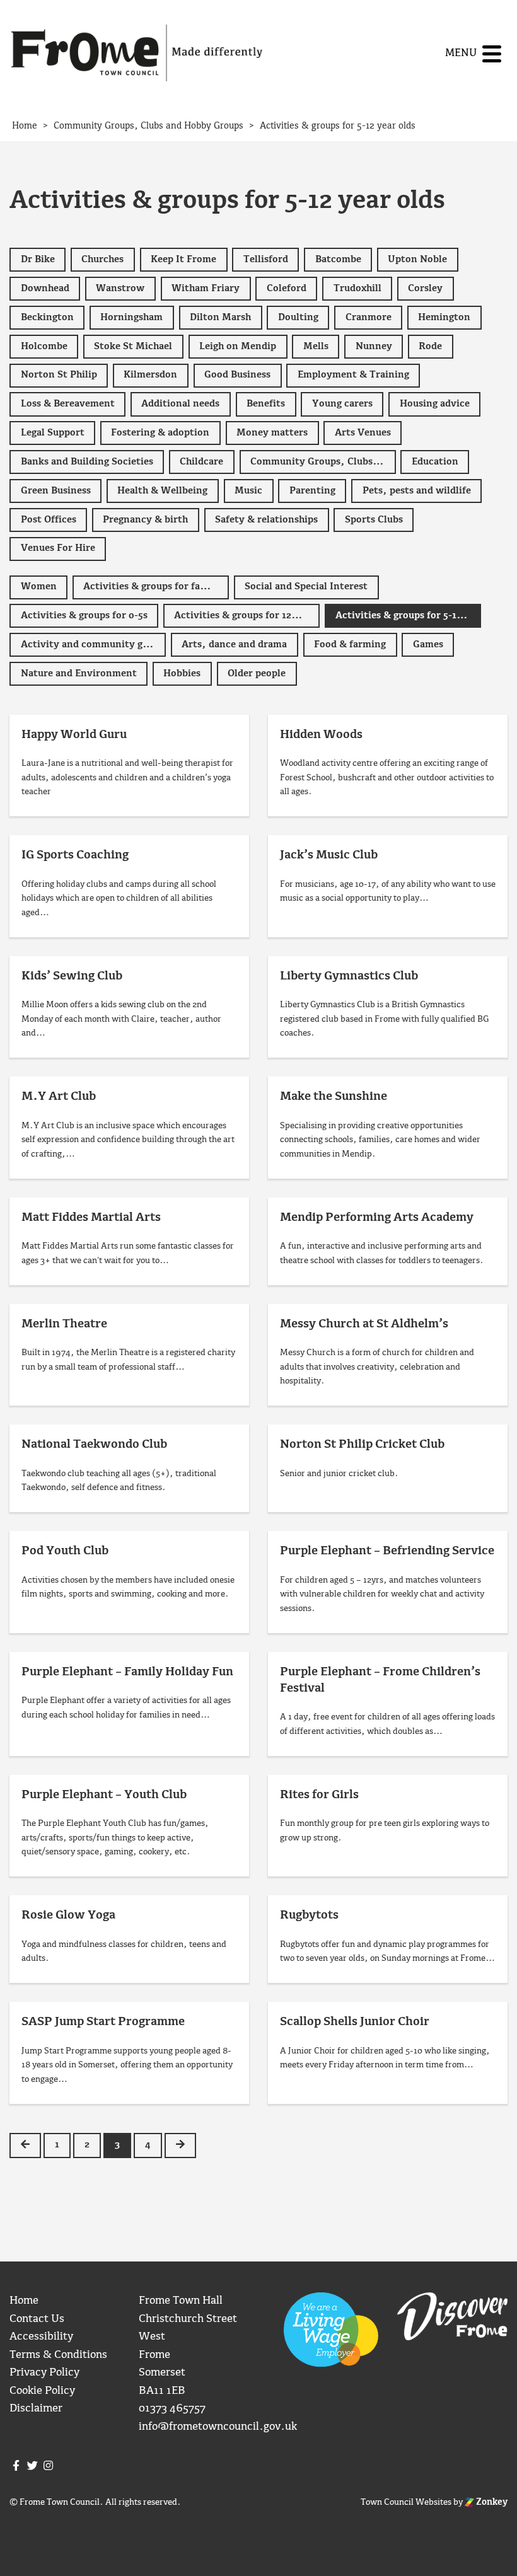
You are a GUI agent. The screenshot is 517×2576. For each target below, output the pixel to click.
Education (435, 462)
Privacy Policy (44, 2373)
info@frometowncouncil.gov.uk (218, 2427)
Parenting (312, 491)
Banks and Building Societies (87, 462)
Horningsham (131, 318)
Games (428, 645)
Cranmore (369, 318)
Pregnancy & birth (145, 520)
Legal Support (53, 433)
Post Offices (49, 520)
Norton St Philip (59, 375)
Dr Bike (38, 260)
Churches (102, 260)
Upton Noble (417, 260)
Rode (430, 347)
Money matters (272, 433)
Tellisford (266, 260)
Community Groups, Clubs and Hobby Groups (323, 462)
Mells (316, 347)
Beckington (47, 318)
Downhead (45, 289)
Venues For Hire (58, 548)
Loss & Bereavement (68, 404)
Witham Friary (206, 289)
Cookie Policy (42, 2391)
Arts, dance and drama (234, 645)
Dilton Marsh (220, 318)
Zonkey (491, 2502)
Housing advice (435, 404)
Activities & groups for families (155, 587)
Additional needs (180, 404)
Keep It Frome (183, 260)
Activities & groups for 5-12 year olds (408, 616)
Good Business (237, 375)
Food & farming (350, 645)
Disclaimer (36, 2409)
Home (24, 2301)
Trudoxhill (357, 289)
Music (248, 491)
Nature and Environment (79, 674)
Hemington (444, 318)
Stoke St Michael (133, 347)
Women (39, 587)
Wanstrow (120, 289)
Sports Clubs (374, 520)
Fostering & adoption (160, 433)
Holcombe (44, 347)
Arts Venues (363, 433)
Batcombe (338, 260)
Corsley (425, 289)
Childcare (201, 462)
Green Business (56, 491)
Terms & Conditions (58, 2355)
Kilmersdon (150, 375)
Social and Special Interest (306, 587)
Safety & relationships (266, 520)
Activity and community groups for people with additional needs (93, 645)
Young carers (342, 404)
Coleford (287, 289)
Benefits (266, 404)
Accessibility (41, 2337)
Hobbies (182, 674)
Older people (257, 674)
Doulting (298, 318)
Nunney (374, 347)
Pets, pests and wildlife (417, 491)
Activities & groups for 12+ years (247, 616)
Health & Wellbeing (162, 491)
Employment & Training (353, 375)
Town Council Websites (406, 2502)
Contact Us (37, 2319)
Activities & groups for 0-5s (84, 616)
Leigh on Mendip (238, 347)
